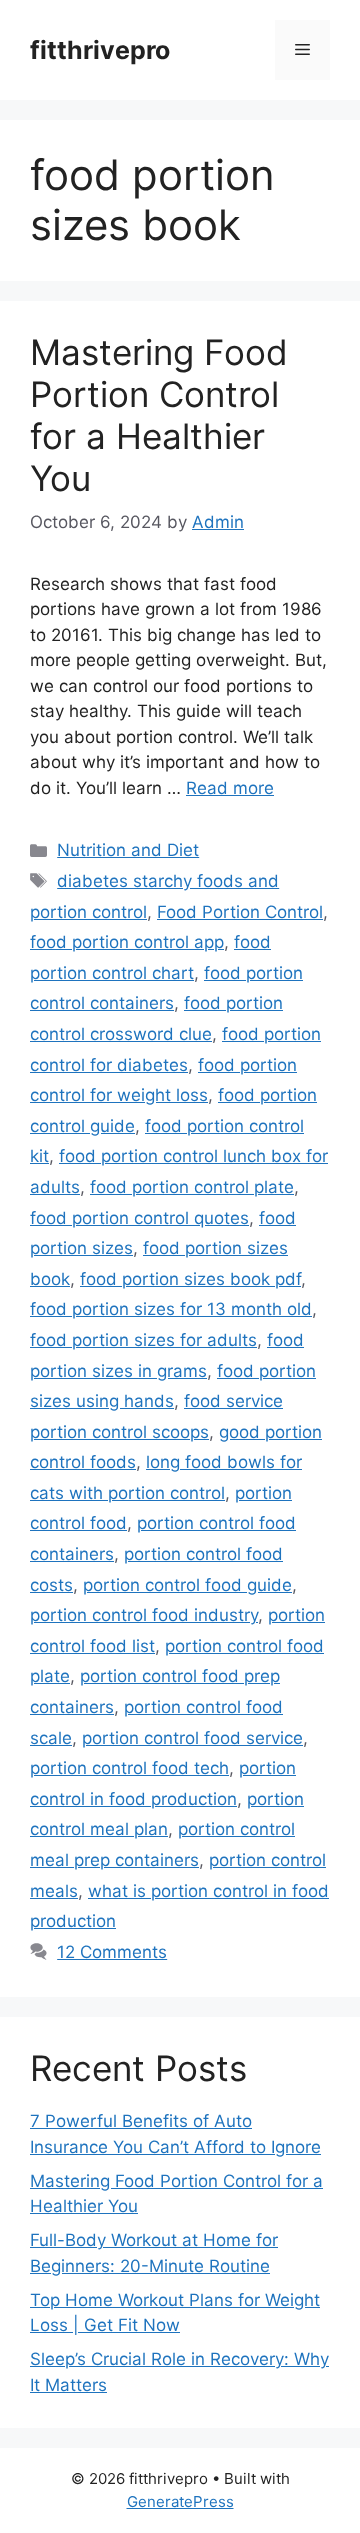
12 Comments (112, 1952)
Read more (230, 788)
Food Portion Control (240, 912)
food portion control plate (192, 1187)
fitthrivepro (100, 50)
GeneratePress (180, 2501)
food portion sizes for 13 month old (171, 1309)
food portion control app (127, 942)
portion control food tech (129, 1768)
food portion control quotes (139, 1218)
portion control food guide (187, 1585)
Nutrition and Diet (128, 850)
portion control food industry (144, 1615)
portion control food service (192, 1738)
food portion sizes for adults (143, 1340)
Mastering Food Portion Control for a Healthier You (159, 415)
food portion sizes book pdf (190, 1279)
